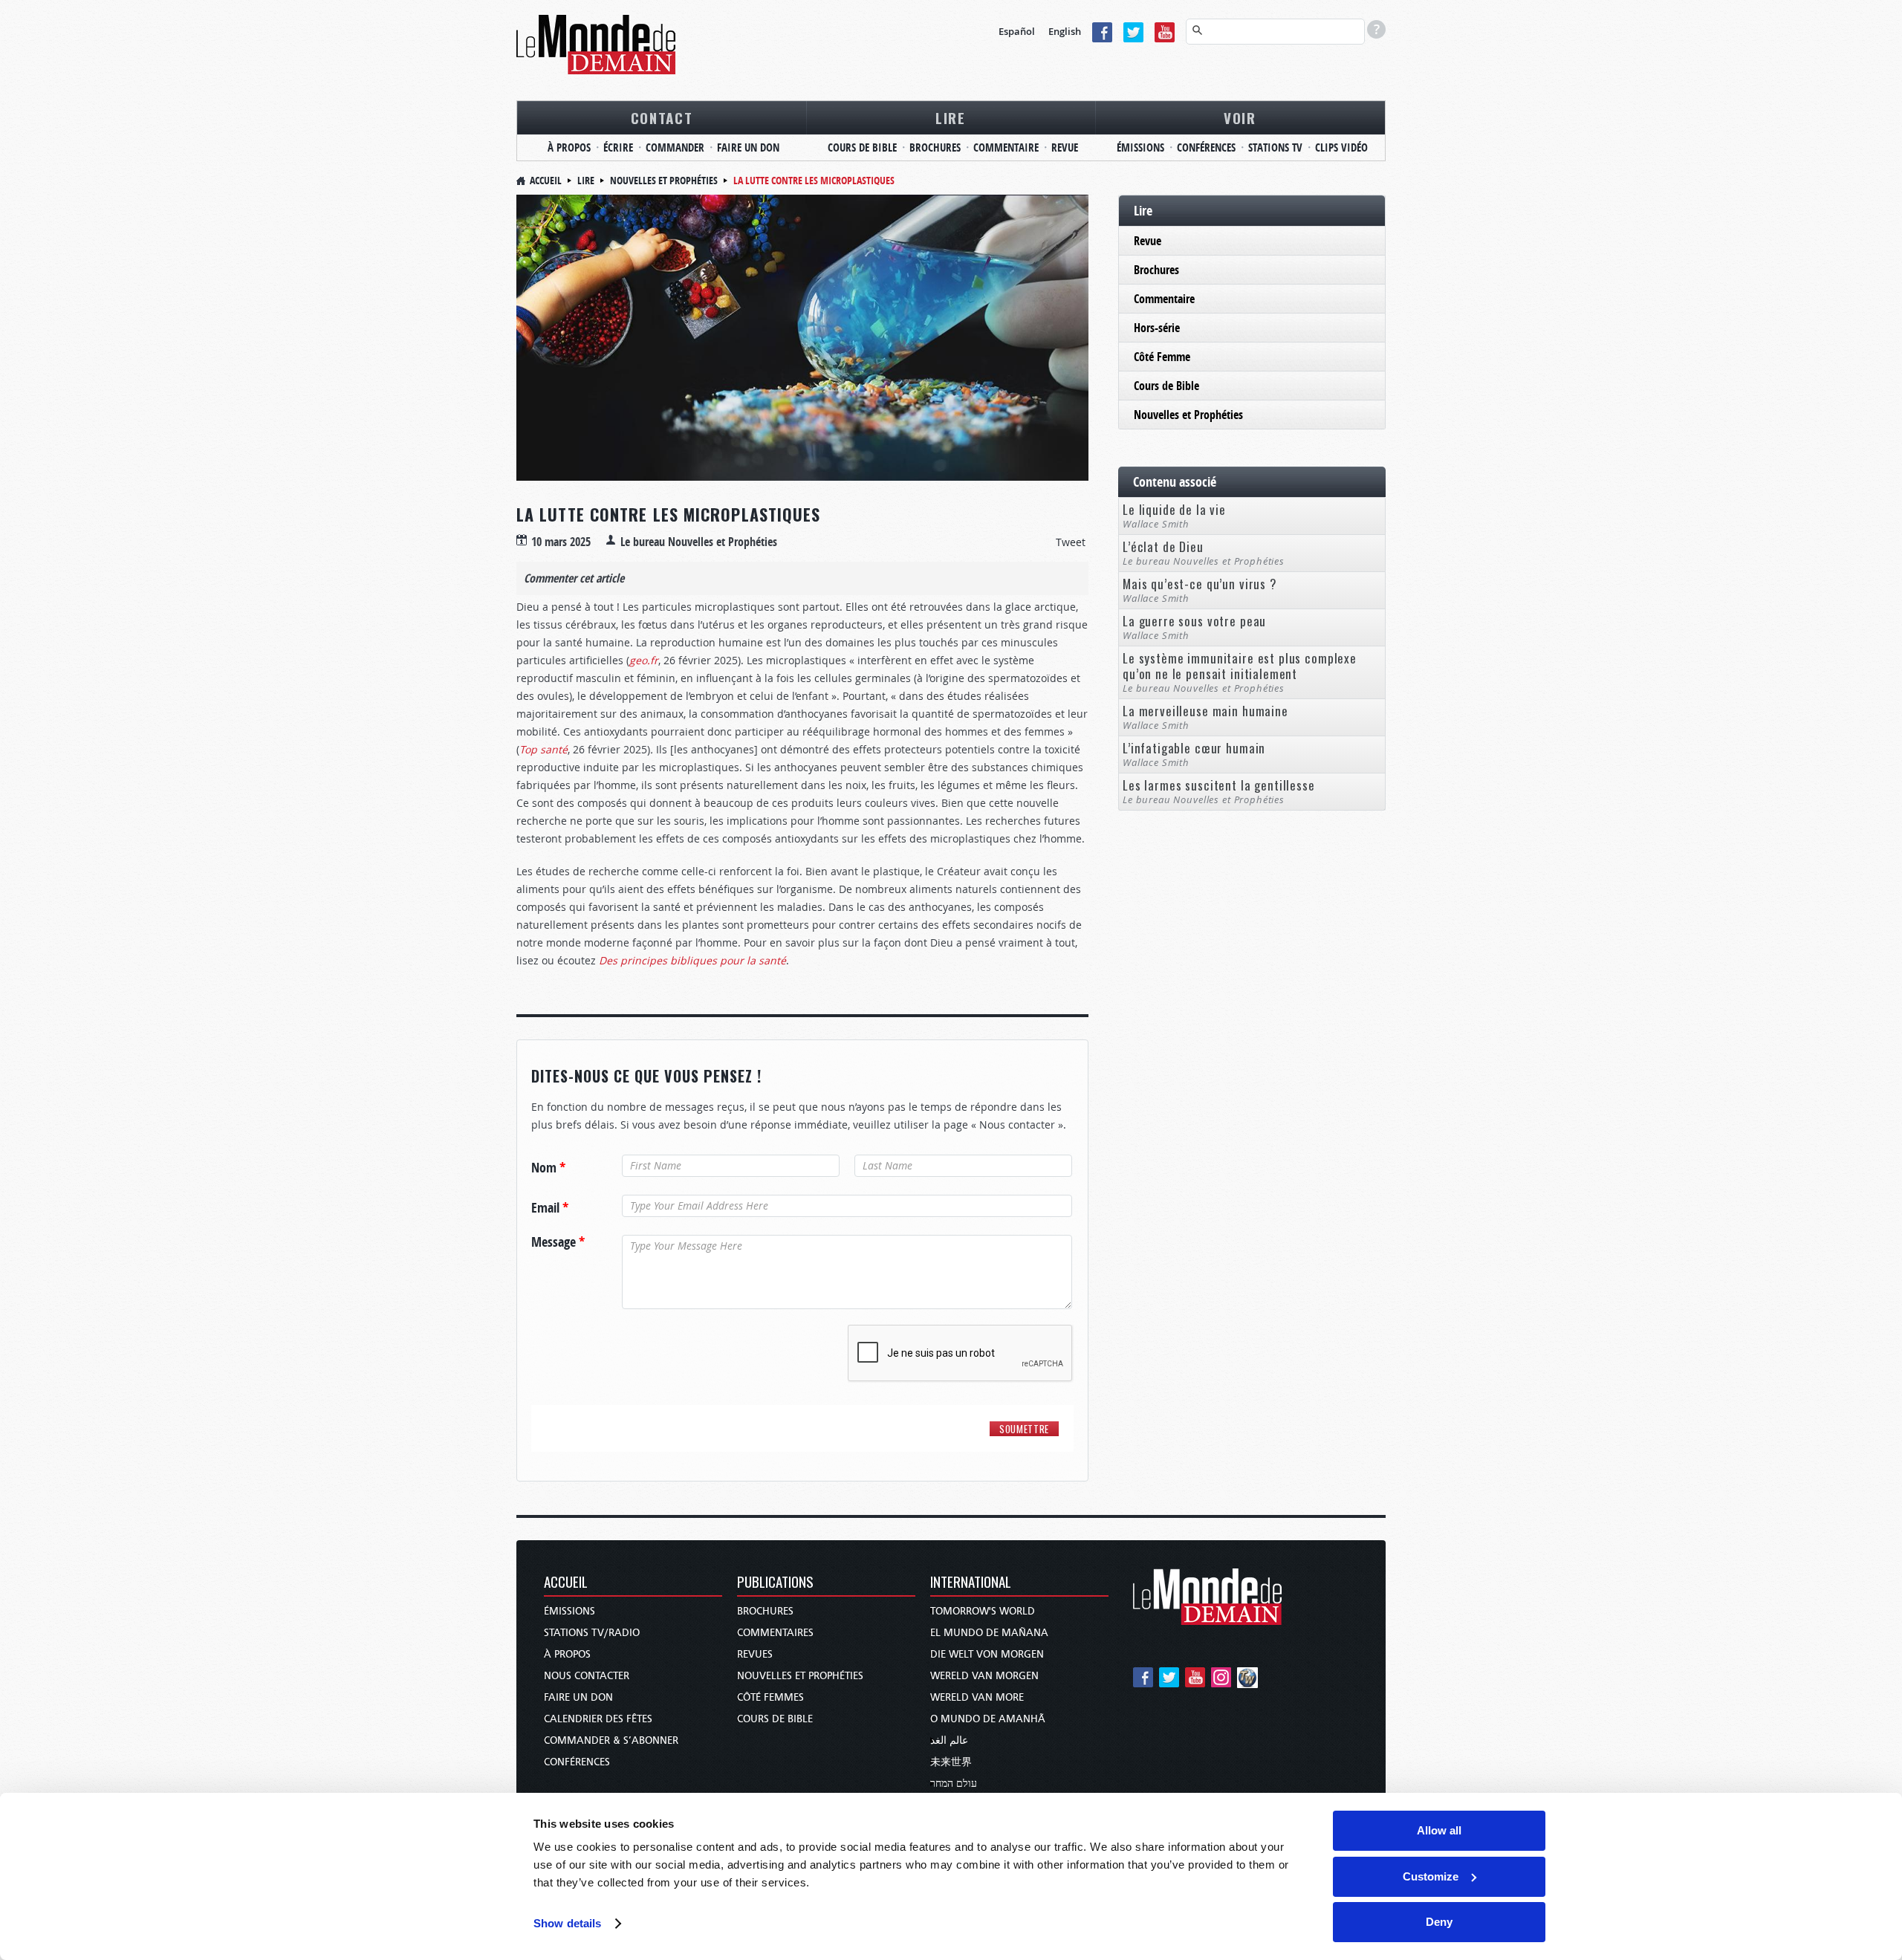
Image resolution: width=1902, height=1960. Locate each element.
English (1065, 31)
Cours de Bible (1166, 386)
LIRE (951, 117)
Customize (1431, 1876)
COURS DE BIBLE (862, 147)
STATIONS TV (1275, 147)
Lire (586, 180)
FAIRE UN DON (748, 147)
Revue (1148, 241)
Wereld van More (977, 1697)
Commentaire (1164, 299)
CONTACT (662, 117)
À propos (567, 1654)
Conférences (577, 1762)
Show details (567, 1923)
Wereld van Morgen (984, 1676)
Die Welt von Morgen (987, 1654)
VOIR (1240, 117)
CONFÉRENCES (1206, 147)
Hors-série (1157, 328)
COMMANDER (675, 147)
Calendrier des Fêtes (598, 1719)
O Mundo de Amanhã (988, 1719)
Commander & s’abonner (611, 1740)
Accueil (546, 180)
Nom (548, 1168)
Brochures (1156, 270)
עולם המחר (954, 1784)
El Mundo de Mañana (989, 1633)
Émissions (569, 1611)
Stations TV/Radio (592, 1633)
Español (1017, 31)
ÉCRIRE (618, 147)
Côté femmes (770, 1697)
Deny (1439, 1922)
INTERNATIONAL (971, 1583)
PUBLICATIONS (775, 1583)
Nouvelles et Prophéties (664, 180)
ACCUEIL (566, 1583)
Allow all (1439, 1830)
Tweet (1071, 542)
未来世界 (951, 1762)
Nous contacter (587, 1676)
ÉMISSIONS (1140, 147)
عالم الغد (949, 1740)
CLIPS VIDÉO (1341, 147)
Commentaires (775, 1633)
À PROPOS (569, 147)
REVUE (1065, 147)
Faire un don (578, 1697)
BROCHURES (935, 147)
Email (550, 1208)
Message (558, 1242)
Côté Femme (1162, 357)
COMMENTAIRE (1006, 147)
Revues (755, 1654)
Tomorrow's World (983, 1611)
